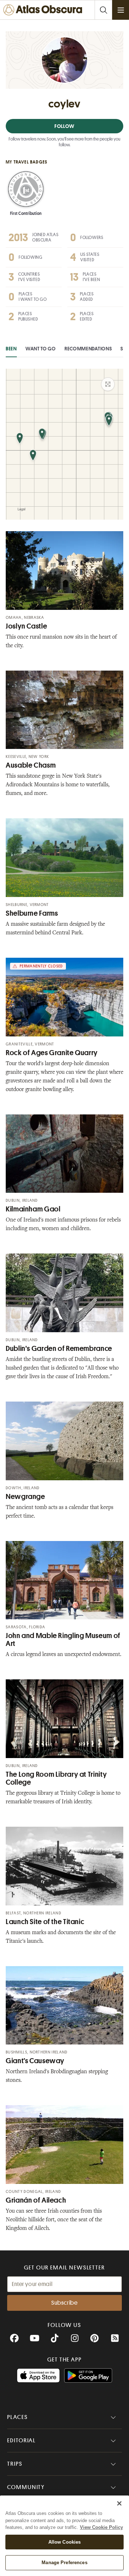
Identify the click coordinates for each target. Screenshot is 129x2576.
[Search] (103, 10)
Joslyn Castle (26, 626)
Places (18, 2417)
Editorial (21, 2441)
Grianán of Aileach (36, 2200)
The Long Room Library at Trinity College (56, 1778)
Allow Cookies (65, 2542)
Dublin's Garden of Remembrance (59, 1349)
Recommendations (88, 349)
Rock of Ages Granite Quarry (52, 1053)
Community (26, 2487)
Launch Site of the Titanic (45, 1922)
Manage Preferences (64, 2563)
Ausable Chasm (31, 765)
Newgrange (25, 1497)
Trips (15, 2464)
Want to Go (41, 349)
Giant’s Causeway (35, 2061)
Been (11, 349)
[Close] (119, 2503)
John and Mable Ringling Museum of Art (63, 1640)
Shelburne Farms (32, 913)
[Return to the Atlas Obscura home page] (44, 10)
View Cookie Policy (101, 2527)
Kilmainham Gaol (33, 1209)
